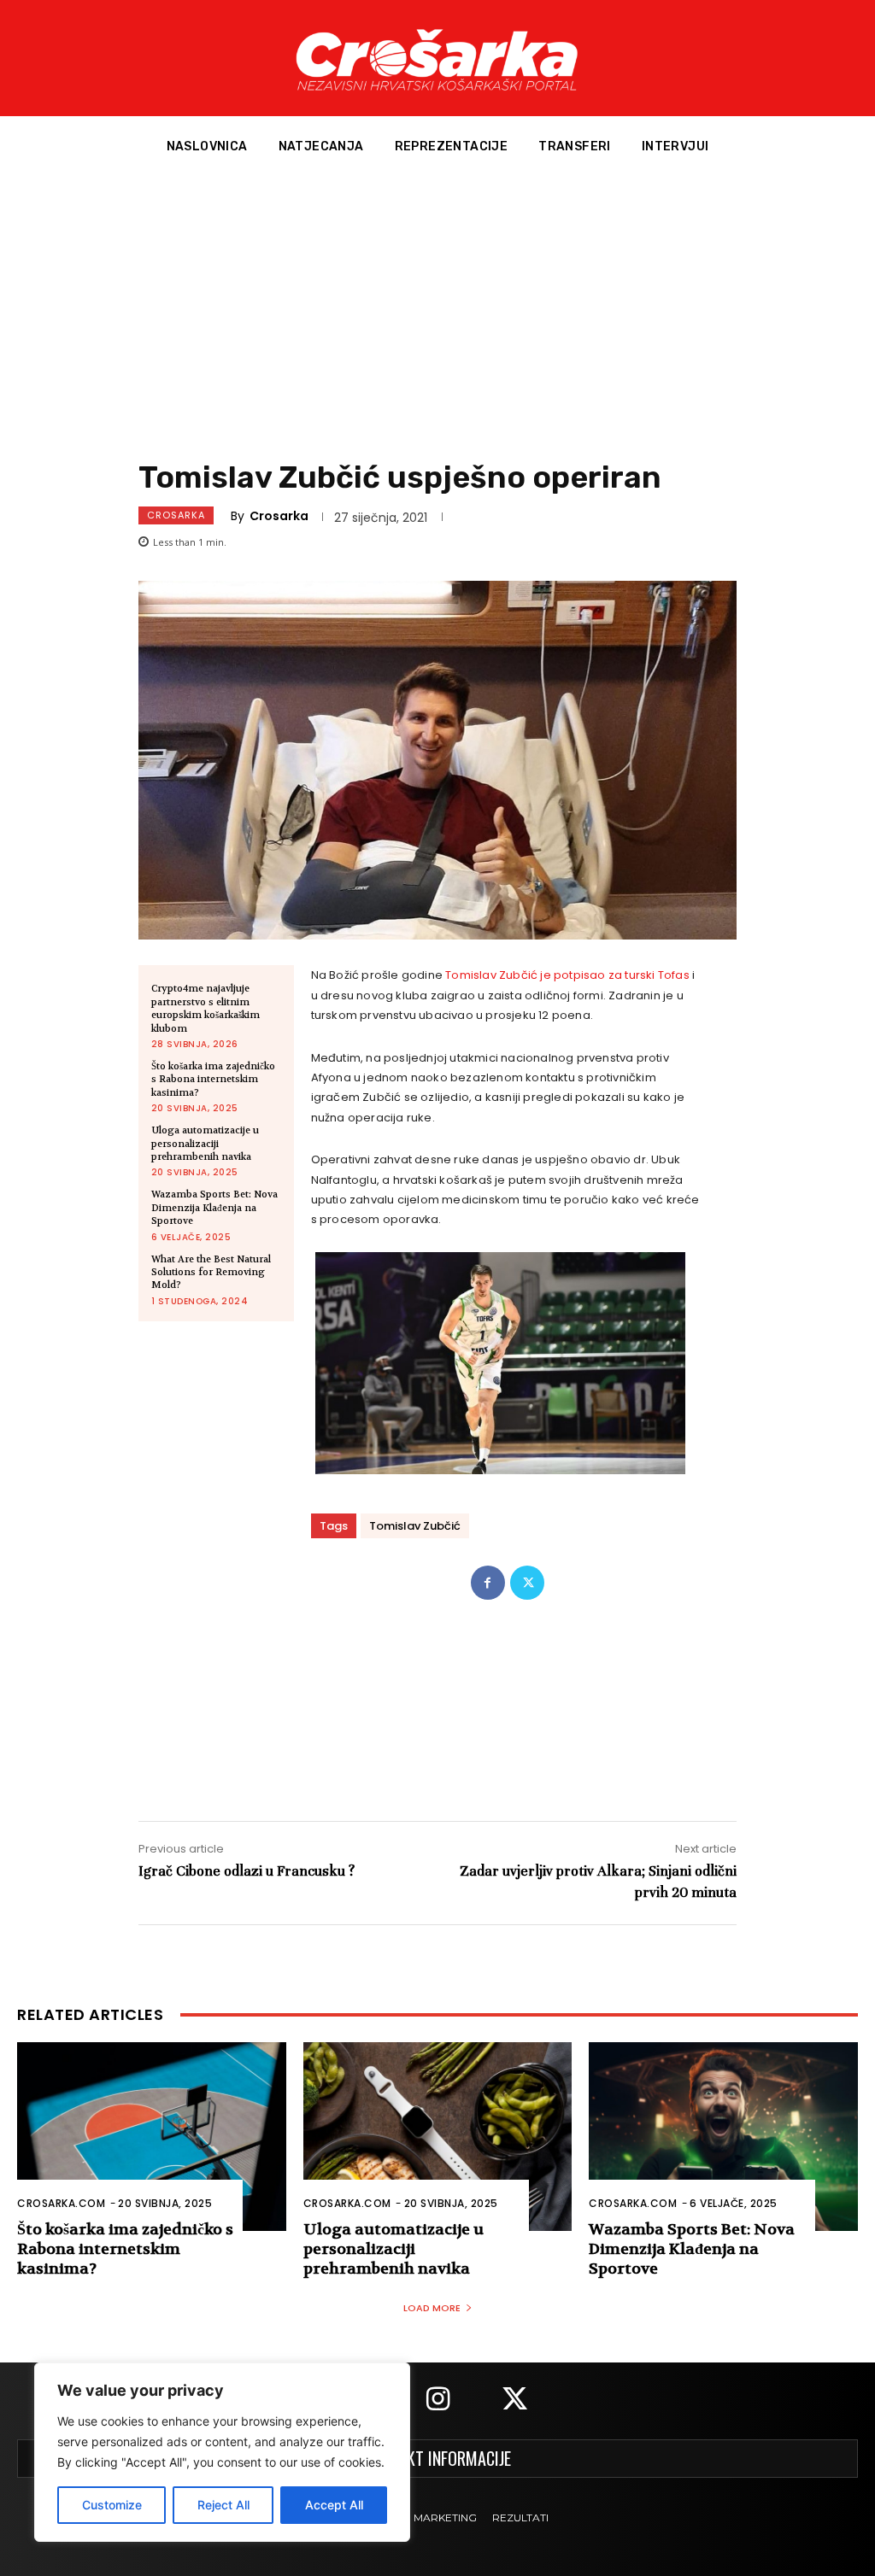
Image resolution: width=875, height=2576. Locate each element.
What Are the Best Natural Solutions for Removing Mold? (211, 1273)
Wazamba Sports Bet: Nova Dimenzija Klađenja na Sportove (214, 1208)
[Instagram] (437, 2401)
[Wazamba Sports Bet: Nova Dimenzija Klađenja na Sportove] (723, 2136)
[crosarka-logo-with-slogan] (437, 58)
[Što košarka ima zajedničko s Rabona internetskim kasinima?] (152, 2136)
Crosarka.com (61, 2203)
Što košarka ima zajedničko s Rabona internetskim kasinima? (213, 1080)
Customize (112, 2505)
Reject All (223, 2505)
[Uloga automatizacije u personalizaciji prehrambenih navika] (438, 2136)
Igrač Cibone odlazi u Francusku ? (247, 1871)
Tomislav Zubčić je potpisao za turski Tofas (567, 975)
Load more (432, 2308)
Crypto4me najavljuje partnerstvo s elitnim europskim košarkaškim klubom (206, 1008)
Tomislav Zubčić (415, 1526)
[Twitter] (527, 1583)
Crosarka (176, 515)
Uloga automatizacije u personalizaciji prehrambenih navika (205, 1144)
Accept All (334, 2505)
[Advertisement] (437, 307)
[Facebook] (488, 1583)
